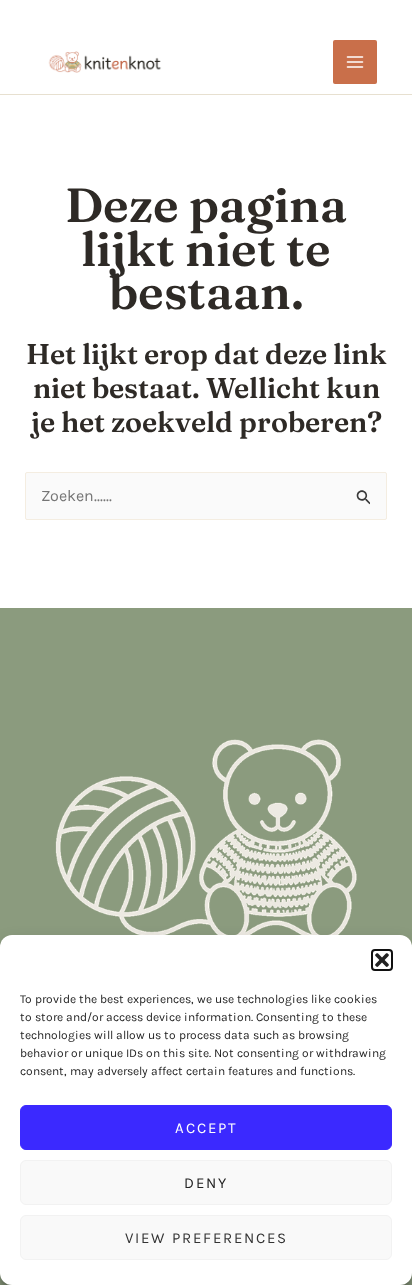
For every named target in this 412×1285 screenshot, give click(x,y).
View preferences (206, 1238)
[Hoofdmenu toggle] (355, 62)
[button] (382, 960)
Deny (206, 1183)
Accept (206, 1128)
